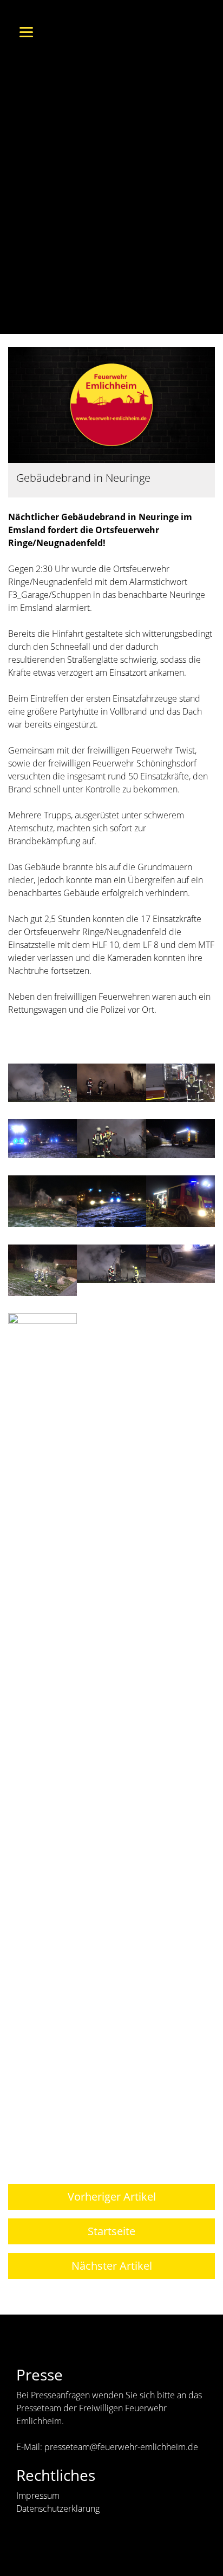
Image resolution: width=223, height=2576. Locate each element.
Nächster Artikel (112, 2266)
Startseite (111, 2231)
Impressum (38, 2496)
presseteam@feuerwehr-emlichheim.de (121, 2447)
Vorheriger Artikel (112, 2197)
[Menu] (26, 31)
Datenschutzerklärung (58, 2508)
